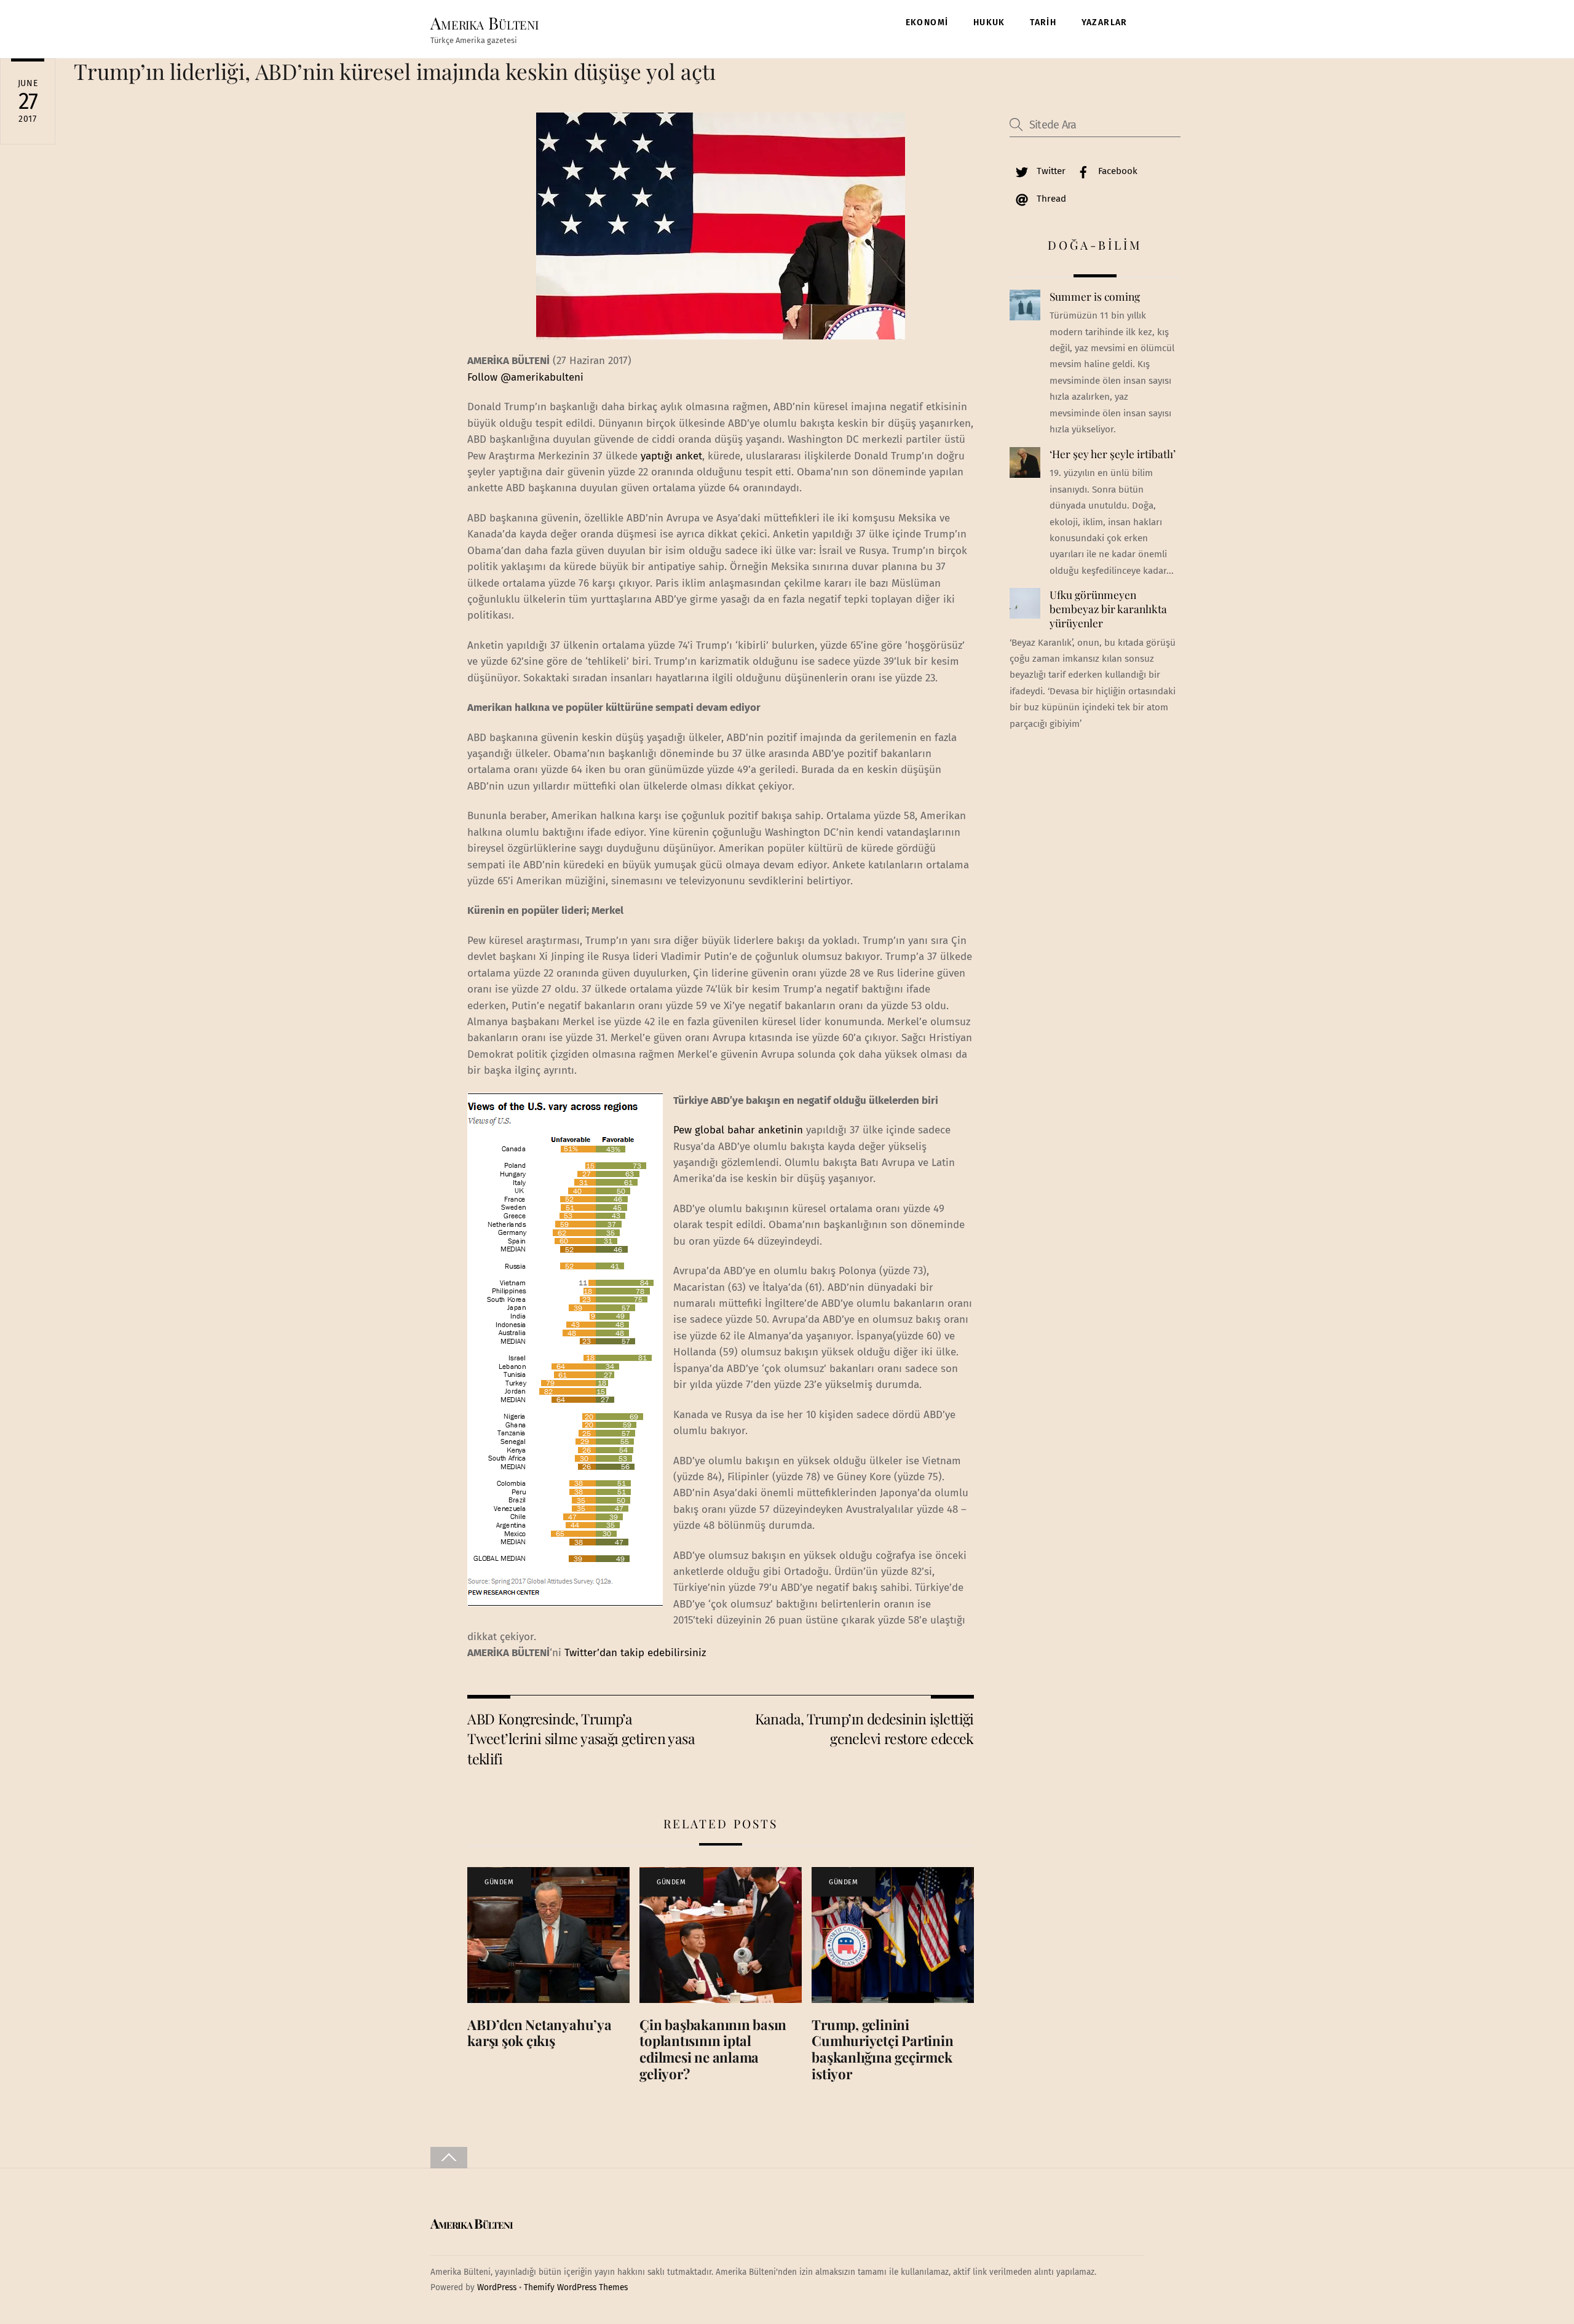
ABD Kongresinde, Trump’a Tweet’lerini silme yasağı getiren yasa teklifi (581, 1739)
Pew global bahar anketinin (740, 1130)
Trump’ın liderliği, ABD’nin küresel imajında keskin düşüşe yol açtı (395, 71)
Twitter (1050, 171)
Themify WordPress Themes (576, 2287)
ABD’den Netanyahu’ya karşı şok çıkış (540, 2033)
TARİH (1043, 22)
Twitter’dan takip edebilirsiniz (635, 1653)
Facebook (1117, 171)
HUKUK (989, 22)
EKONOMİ (927, 22)
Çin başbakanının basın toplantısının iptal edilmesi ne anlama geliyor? (713, 2049)
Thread (1050, 199)
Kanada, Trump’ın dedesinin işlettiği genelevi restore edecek (864, 1728)
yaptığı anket (671, 456)
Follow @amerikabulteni (525, 377)
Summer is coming (1095, 296)
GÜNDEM (499, 1882)
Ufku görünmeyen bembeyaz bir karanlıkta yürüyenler (1108, 609)
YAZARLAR (1105, 22)
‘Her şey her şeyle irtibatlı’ (1113, 454)
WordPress (497, 2287)
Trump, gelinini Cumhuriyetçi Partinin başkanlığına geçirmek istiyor (882, 2049)
